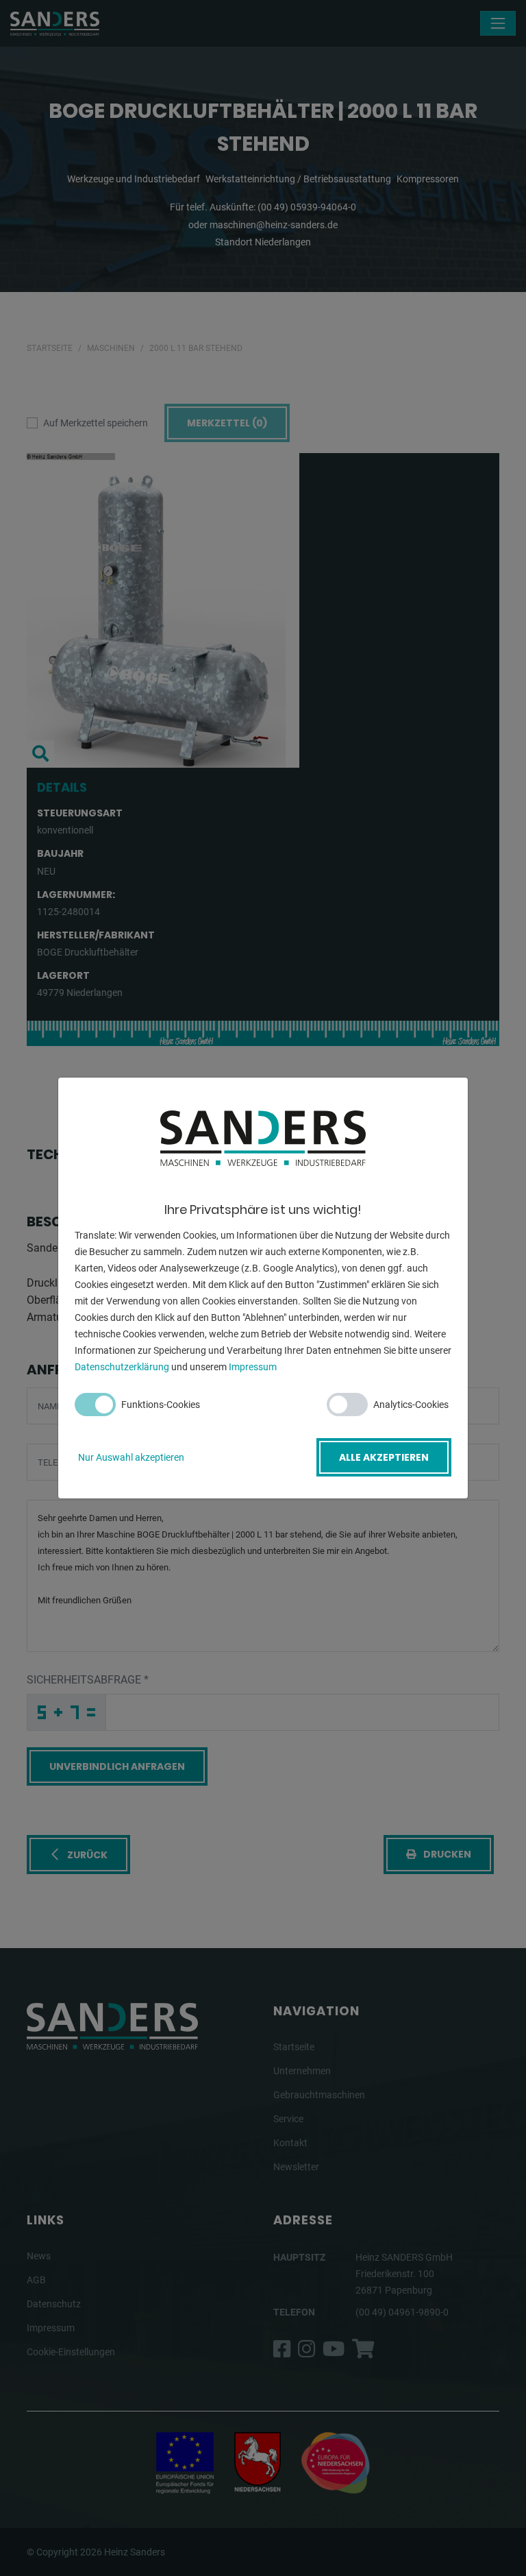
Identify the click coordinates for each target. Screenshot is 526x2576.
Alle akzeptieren (384, 1457)
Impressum (253, 1367)
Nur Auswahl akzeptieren (131, 1457)
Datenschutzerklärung (122, 1367)
